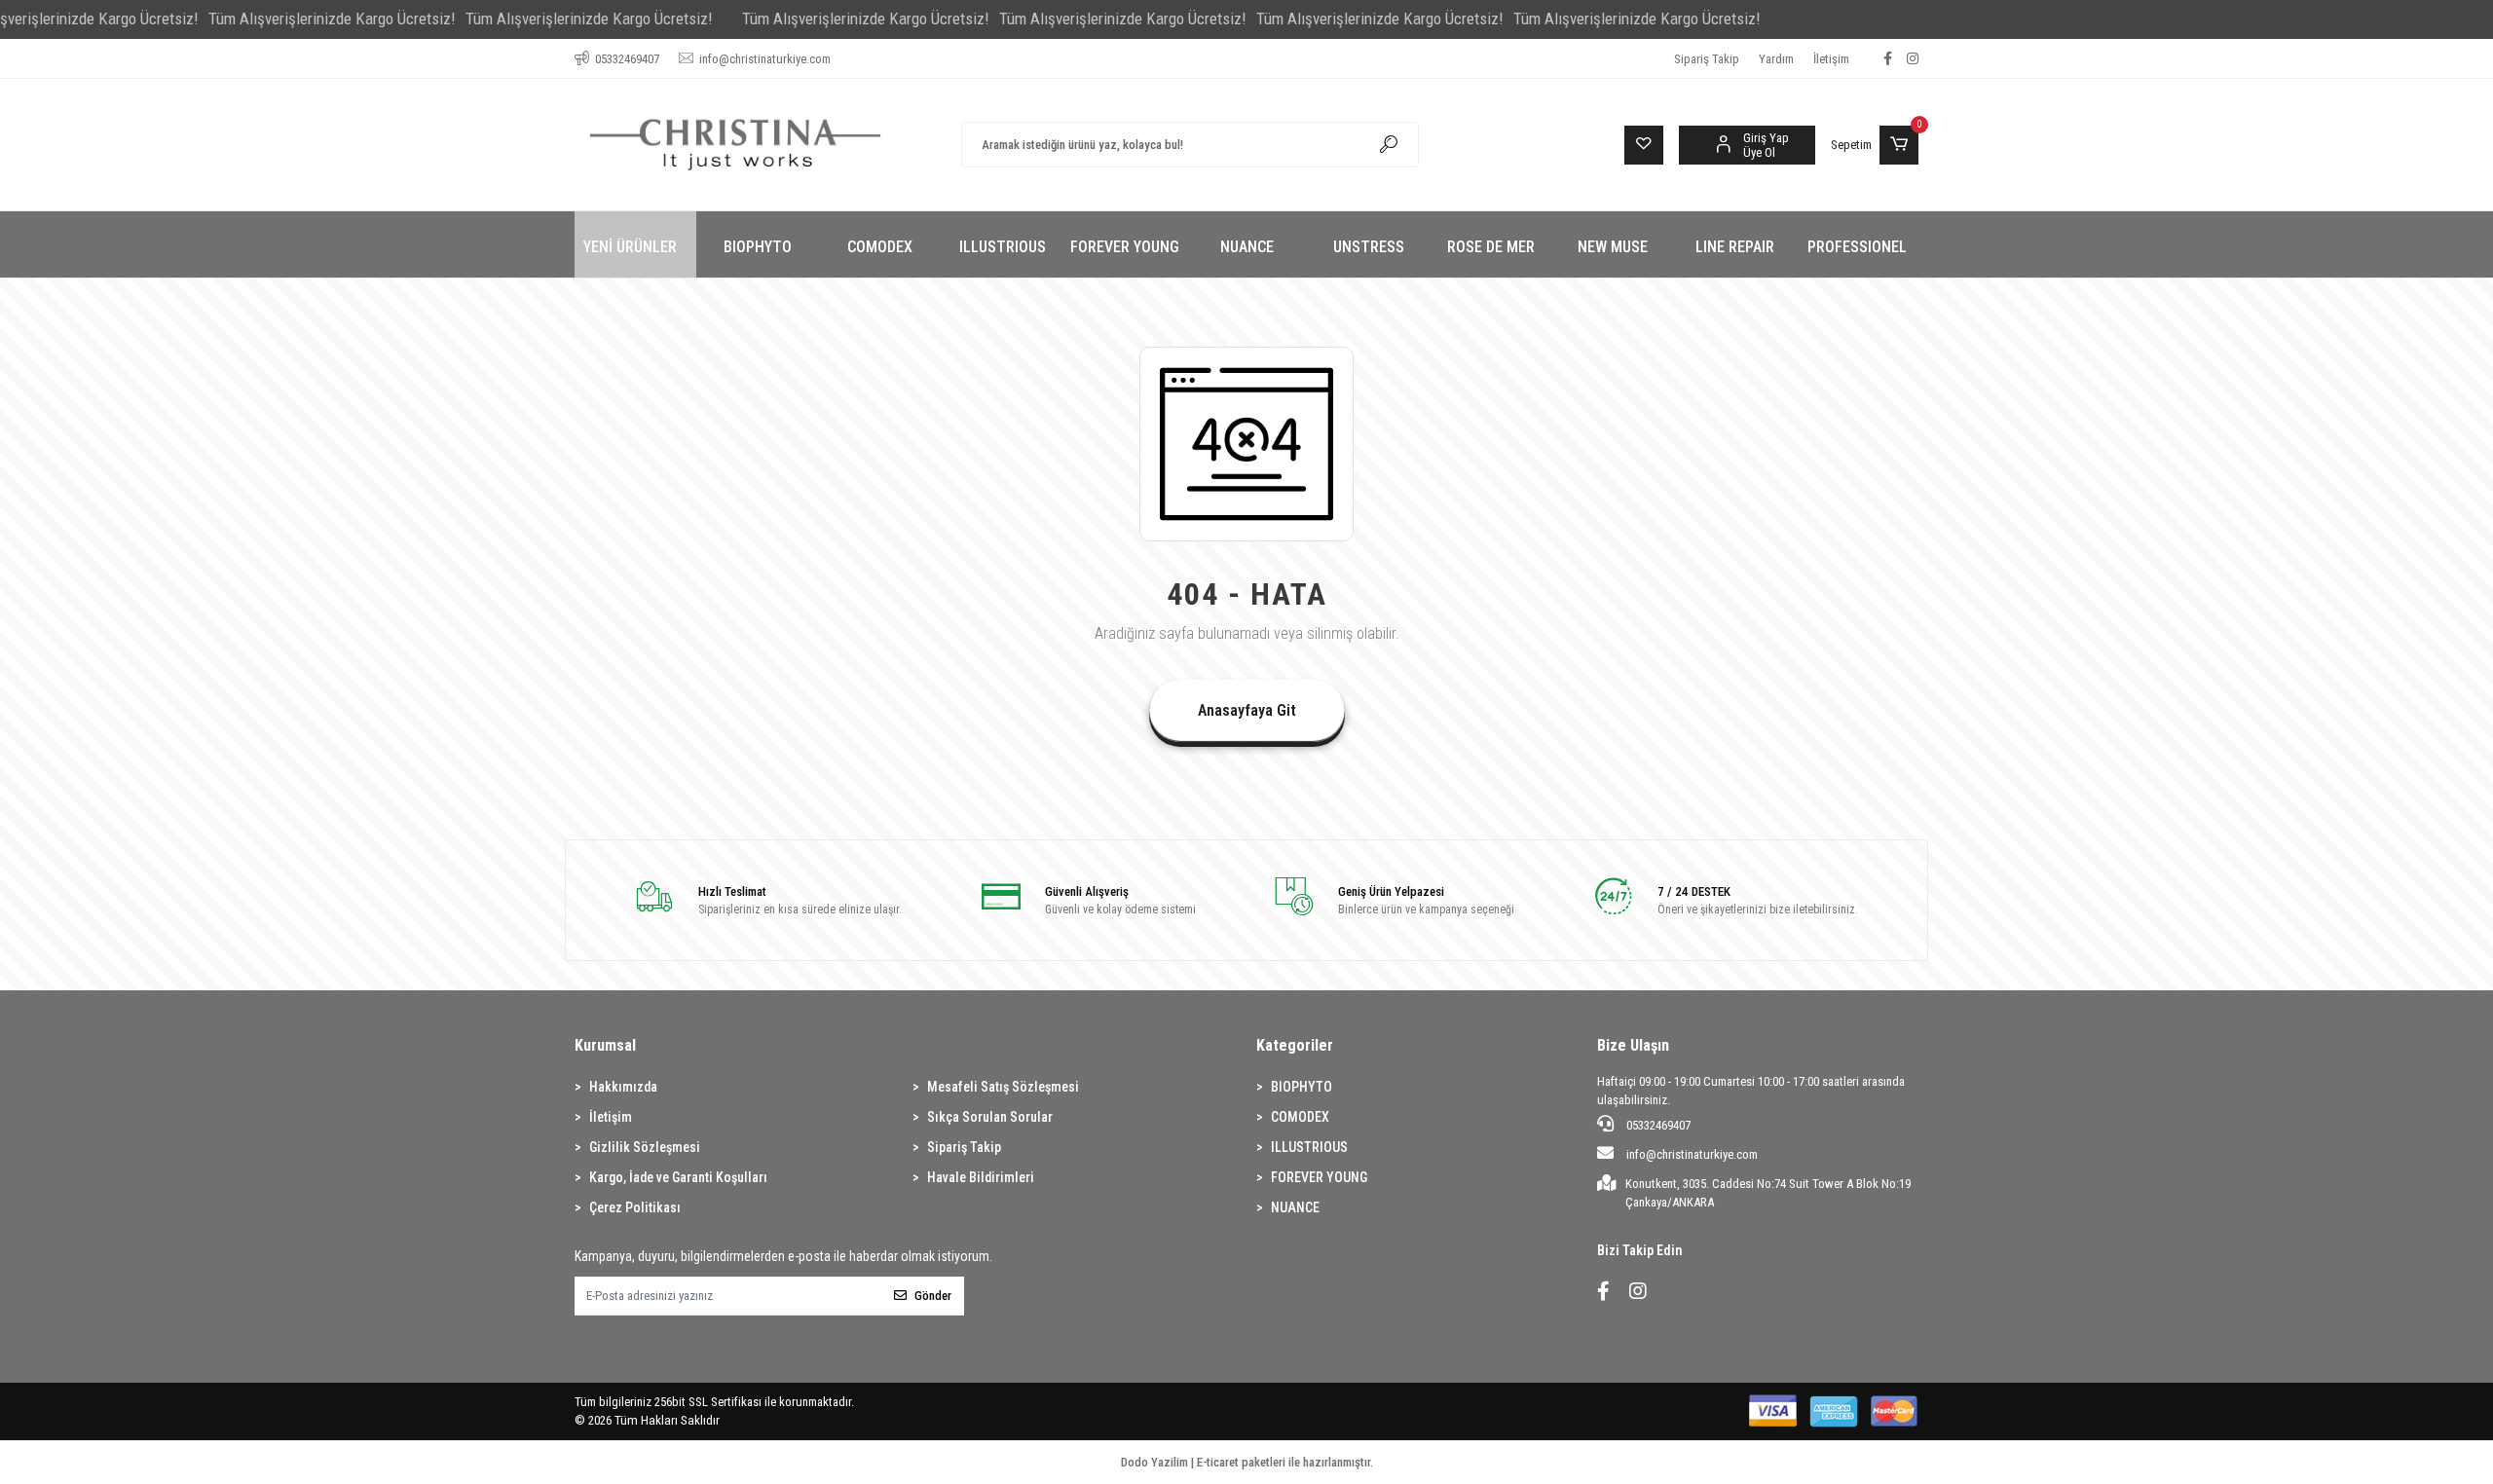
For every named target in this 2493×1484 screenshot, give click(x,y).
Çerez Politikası (635, 1207)
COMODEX (1300, 1117)
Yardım (1776, 59)
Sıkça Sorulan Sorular (990, 1117)
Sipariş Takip (1707, 59)
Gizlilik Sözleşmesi (645, 1147)
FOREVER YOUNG (1319, 1177)
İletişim (1831, 59)
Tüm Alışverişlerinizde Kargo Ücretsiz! (332, 19)
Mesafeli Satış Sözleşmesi (1003, 1087)
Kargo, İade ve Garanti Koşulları (678, 1177)
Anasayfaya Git (1247, 710)
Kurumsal (605, 1045)
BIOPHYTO (1302, 1087)
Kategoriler (1295, 1045)
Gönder (933, 1296)
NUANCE (1295, 1207)
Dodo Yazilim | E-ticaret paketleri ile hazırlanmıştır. (1247, 1462)
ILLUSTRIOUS (1309, 1147)
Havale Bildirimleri (981, 1177)
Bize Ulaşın (1633, 1045)
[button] (1875, 145)
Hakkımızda (623, 1087)
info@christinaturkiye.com (1692, 1154)
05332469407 (1657, 1125)
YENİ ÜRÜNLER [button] (630, 247)
